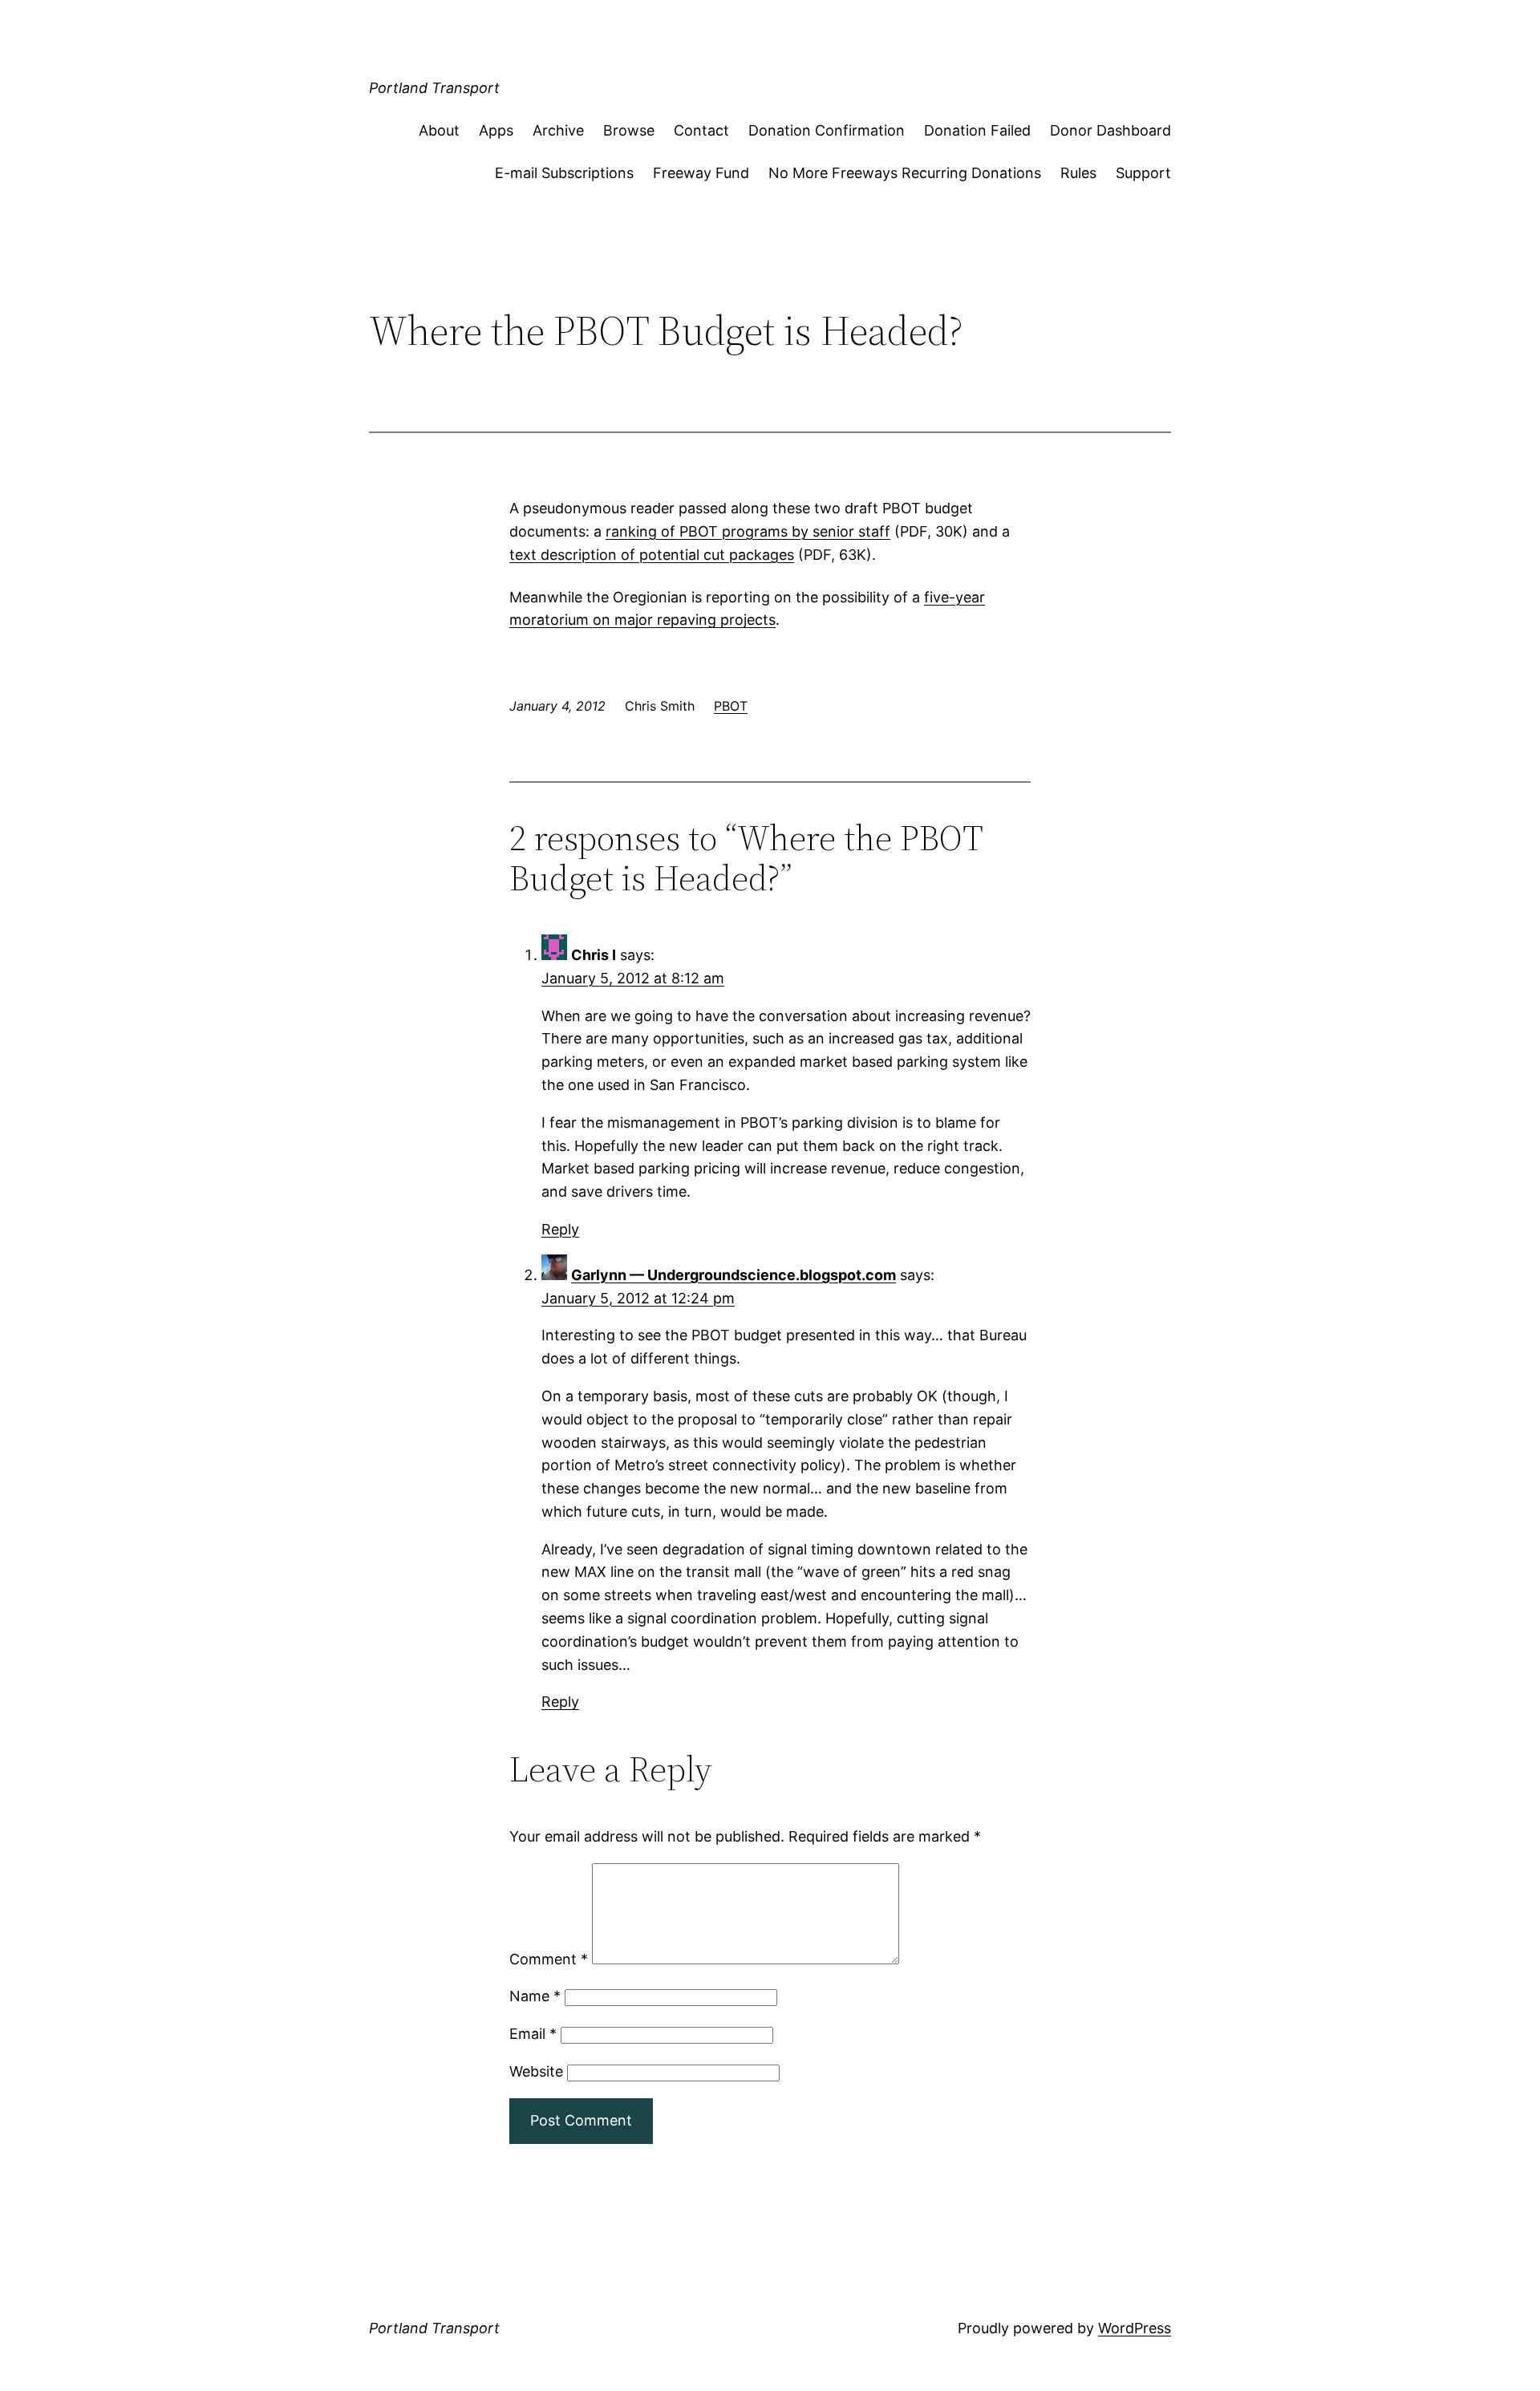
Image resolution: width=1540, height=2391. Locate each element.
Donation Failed (977, 130)
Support (1143, 173)
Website (536, 2071)
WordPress (1135, 2328)
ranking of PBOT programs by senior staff (748, 531)
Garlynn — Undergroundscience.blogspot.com (734, 1275)
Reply (560, 1229)
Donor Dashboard (1110, 130)
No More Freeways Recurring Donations (905, 173)
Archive (558, 130)
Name (535, 1996)
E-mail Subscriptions (564, 173)
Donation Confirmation (827, 130)
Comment (549, 1959)
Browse (629, 130)
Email (533, 2034)
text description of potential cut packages (652, 555)
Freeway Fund (701, 173)
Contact (701, 130)
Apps (496, 130)
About (439, 130)
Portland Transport (434, 88)
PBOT (731, 706)
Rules (1078, 173)
